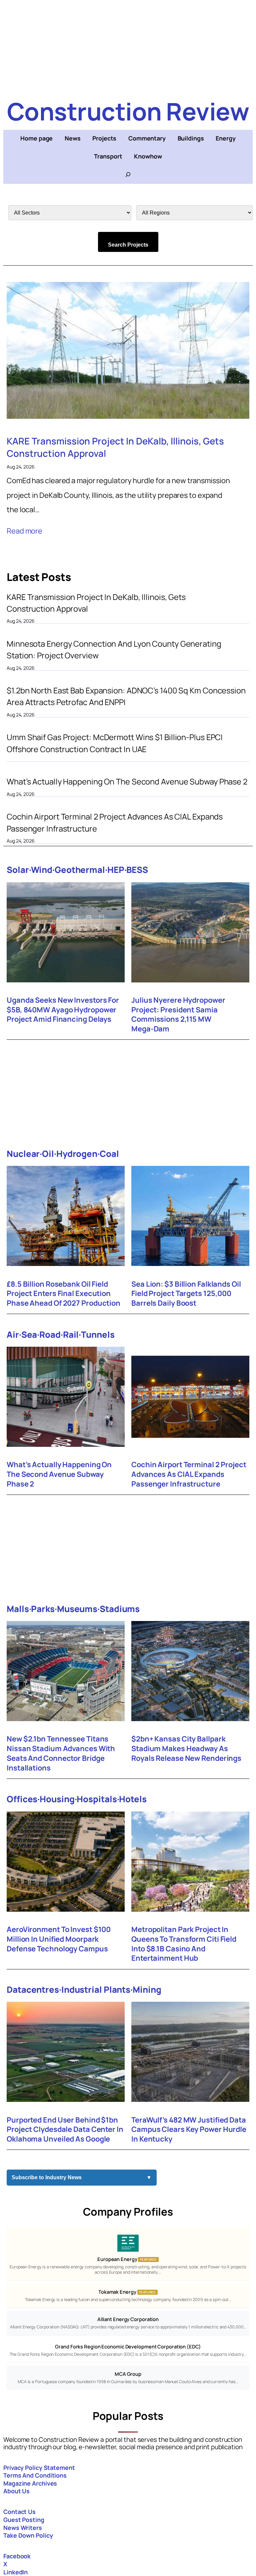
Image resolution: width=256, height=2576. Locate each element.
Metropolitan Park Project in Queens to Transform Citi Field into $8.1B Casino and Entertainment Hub (184, 1944)
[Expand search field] (128, 175)
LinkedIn (15, 2572)
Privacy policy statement (39, 2468)
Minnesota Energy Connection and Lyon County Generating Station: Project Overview (114, 650)
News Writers (23, 2528)
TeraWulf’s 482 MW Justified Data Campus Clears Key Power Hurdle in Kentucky (189, 2130)
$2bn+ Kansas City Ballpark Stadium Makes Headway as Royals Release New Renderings (186, 1748)
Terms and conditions (35, 2475)
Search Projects (128, 245)
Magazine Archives (30, 2483)
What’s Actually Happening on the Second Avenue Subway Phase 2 (127, 781)
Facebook (17, 2556)
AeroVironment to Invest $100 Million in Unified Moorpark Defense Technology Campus (59, 1939)
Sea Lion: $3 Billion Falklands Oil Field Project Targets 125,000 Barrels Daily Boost (186, 1294)
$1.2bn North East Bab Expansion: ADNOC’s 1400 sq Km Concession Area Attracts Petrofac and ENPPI (126, 696)
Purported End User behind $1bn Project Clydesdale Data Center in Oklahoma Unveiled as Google (65, 2130)
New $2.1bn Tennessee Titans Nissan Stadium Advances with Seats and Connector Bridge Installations (61, 1753)
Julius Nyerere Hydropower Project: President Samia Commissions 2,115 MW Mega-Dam (178, 1015)
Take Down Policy (28, 2535)
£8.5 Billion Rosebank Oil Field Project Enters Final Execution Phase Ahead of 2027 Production (63, 1294)
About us (16, 2491)
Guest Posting (24, 2520)
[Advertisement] (128, 47)
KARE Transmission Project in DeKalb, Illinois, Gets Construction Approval (115, 447)
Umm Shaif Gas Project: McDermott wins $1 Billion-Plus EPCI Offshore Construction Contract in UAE (115, 743)
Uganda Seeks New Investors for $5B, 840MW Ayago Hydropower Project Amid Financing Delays (63, 1010)
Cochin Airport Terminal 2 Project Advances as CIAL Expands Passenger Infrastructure (115, 822)
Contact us (19, 2512)
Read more (24, 531)
